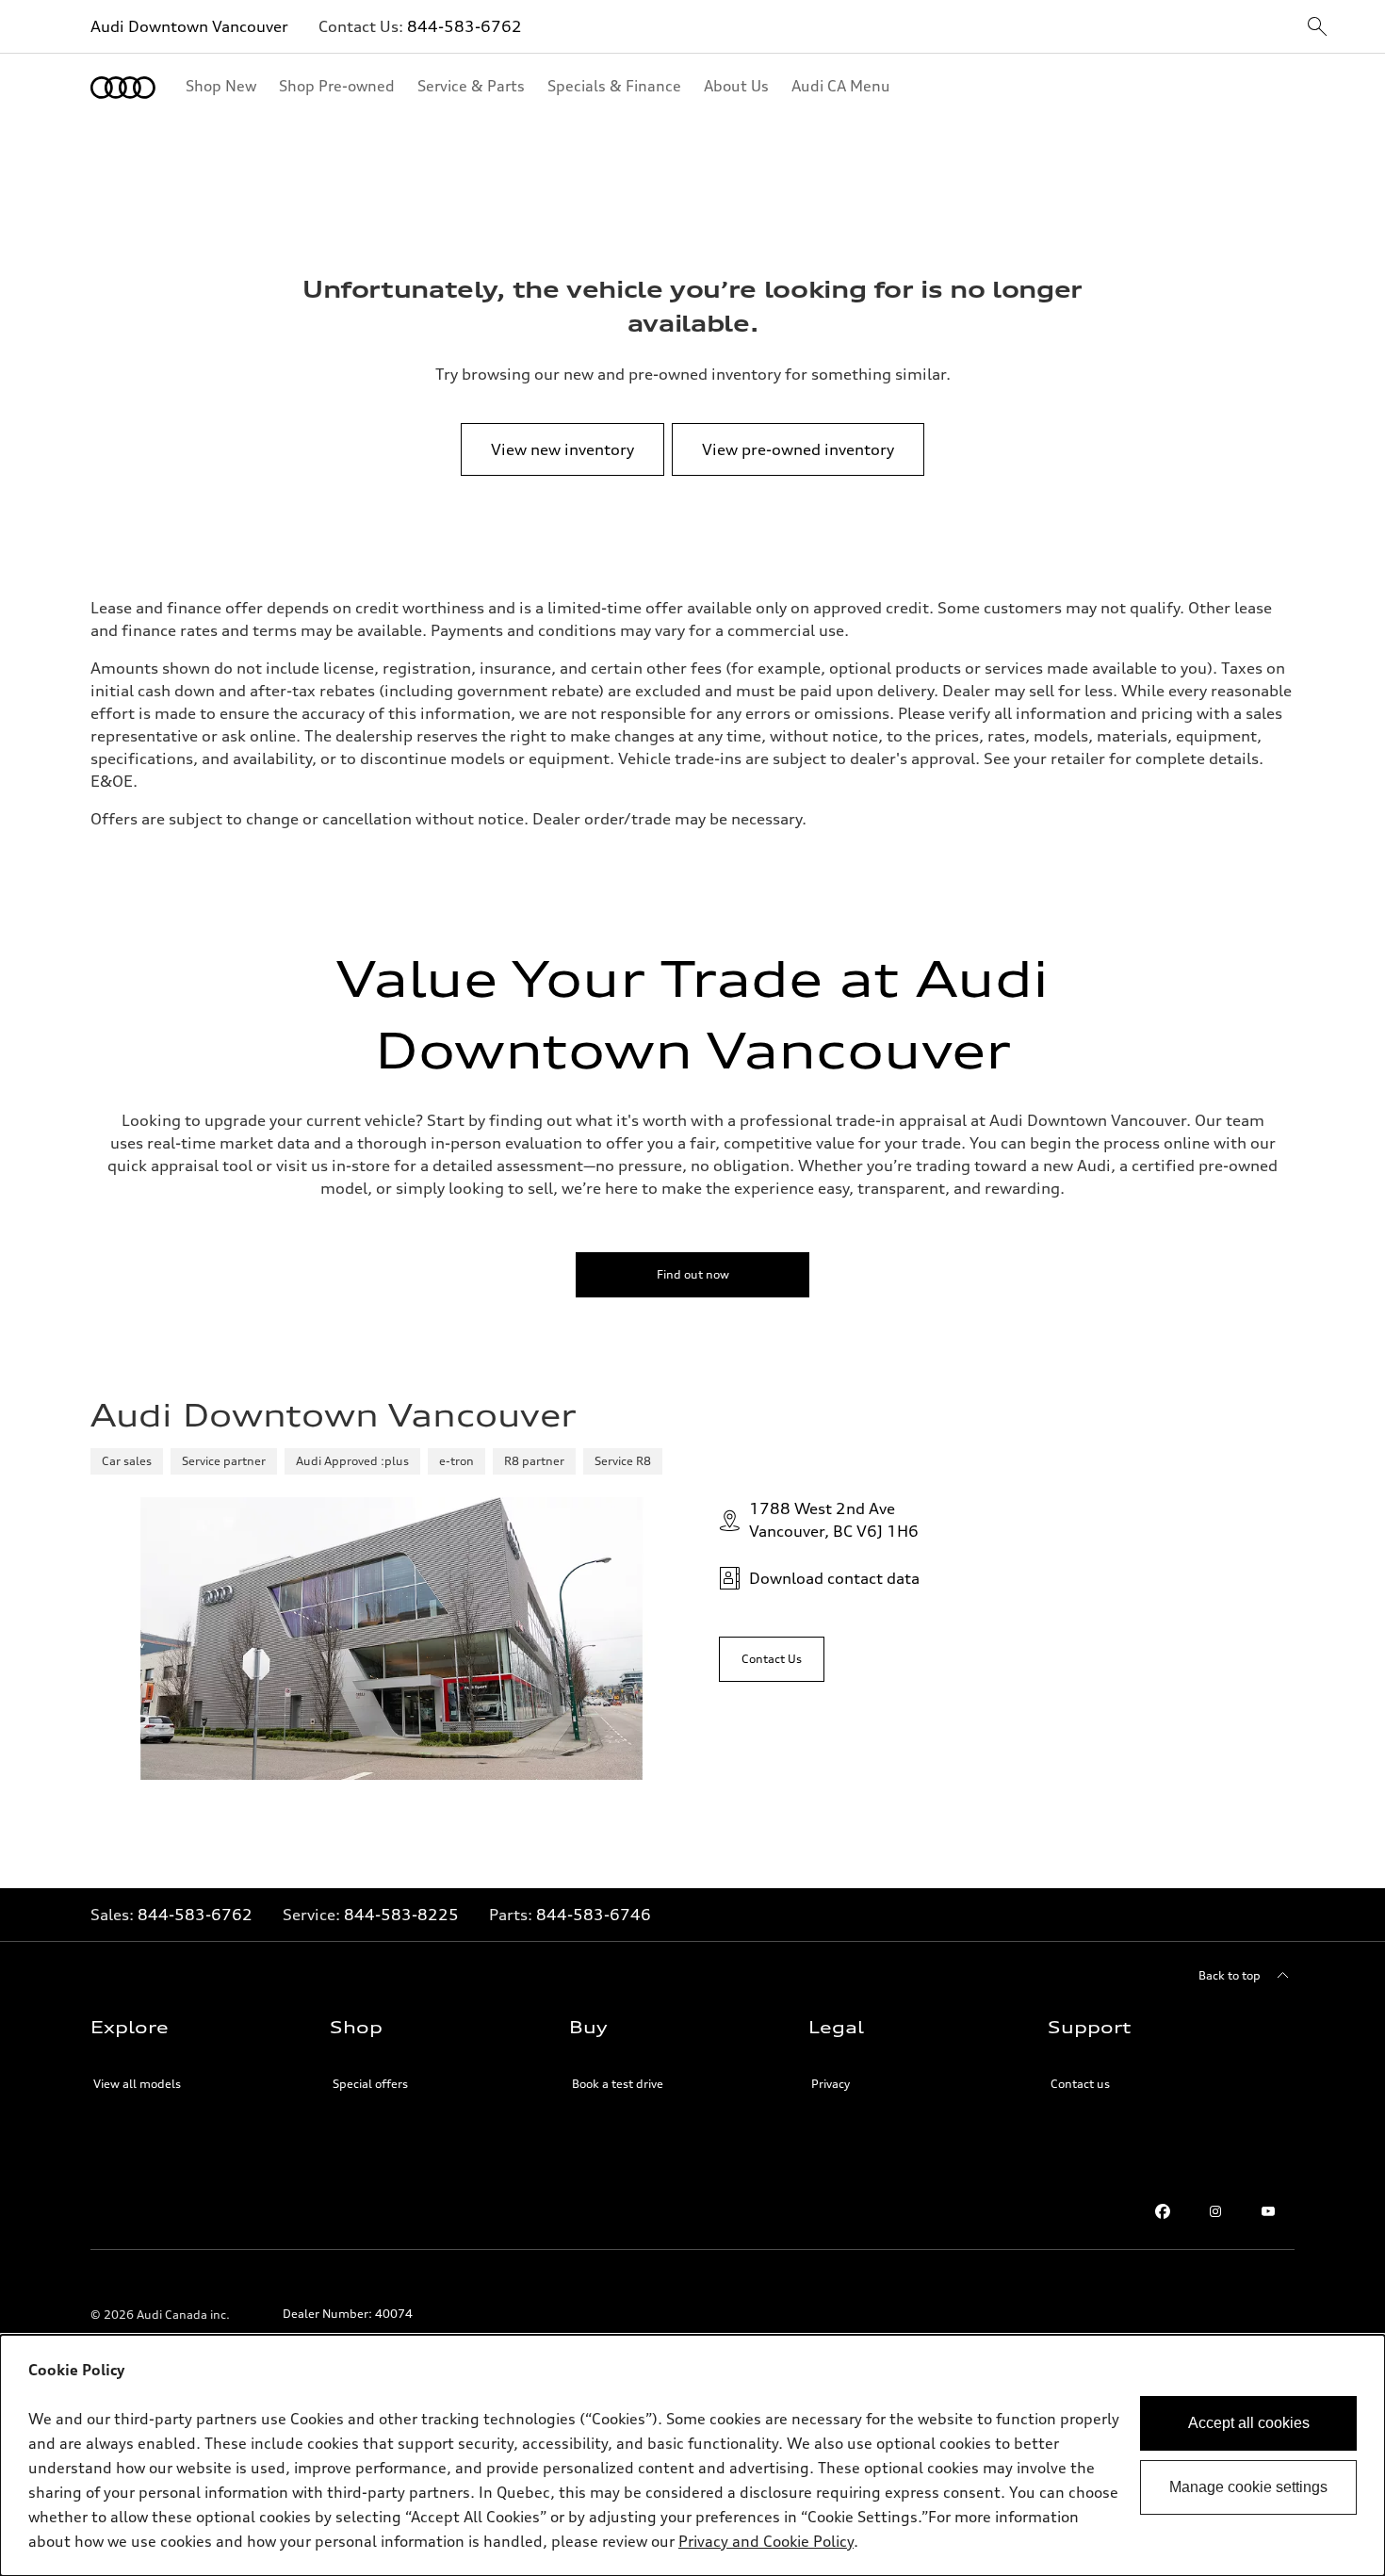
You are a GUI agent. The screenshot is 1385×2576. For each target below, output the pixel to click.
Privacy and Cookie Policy (766, 2541)
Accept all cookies (1249, 2423)
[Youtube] (1268, 2211)
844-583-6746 (594, 1915)
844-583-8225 (401, 1915)
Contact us (1080, 2084)
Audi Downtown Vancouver (189, 26)
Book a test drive (618, 2084)
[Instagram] (1215, 2211)
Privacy (831, 2084)
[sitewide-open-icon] (1317, 28)
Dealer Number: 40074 (348, 2314)
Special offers (370, 2084)
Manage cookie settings (1248, 2487)
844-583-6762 (464, 26)
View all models (137, 2084)
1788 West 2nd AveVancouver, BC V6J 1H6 (834, 1520)
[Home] (123, 88)
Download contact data (834, 1578)
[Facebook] (1163, 2211)
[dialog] (692, 2455)
